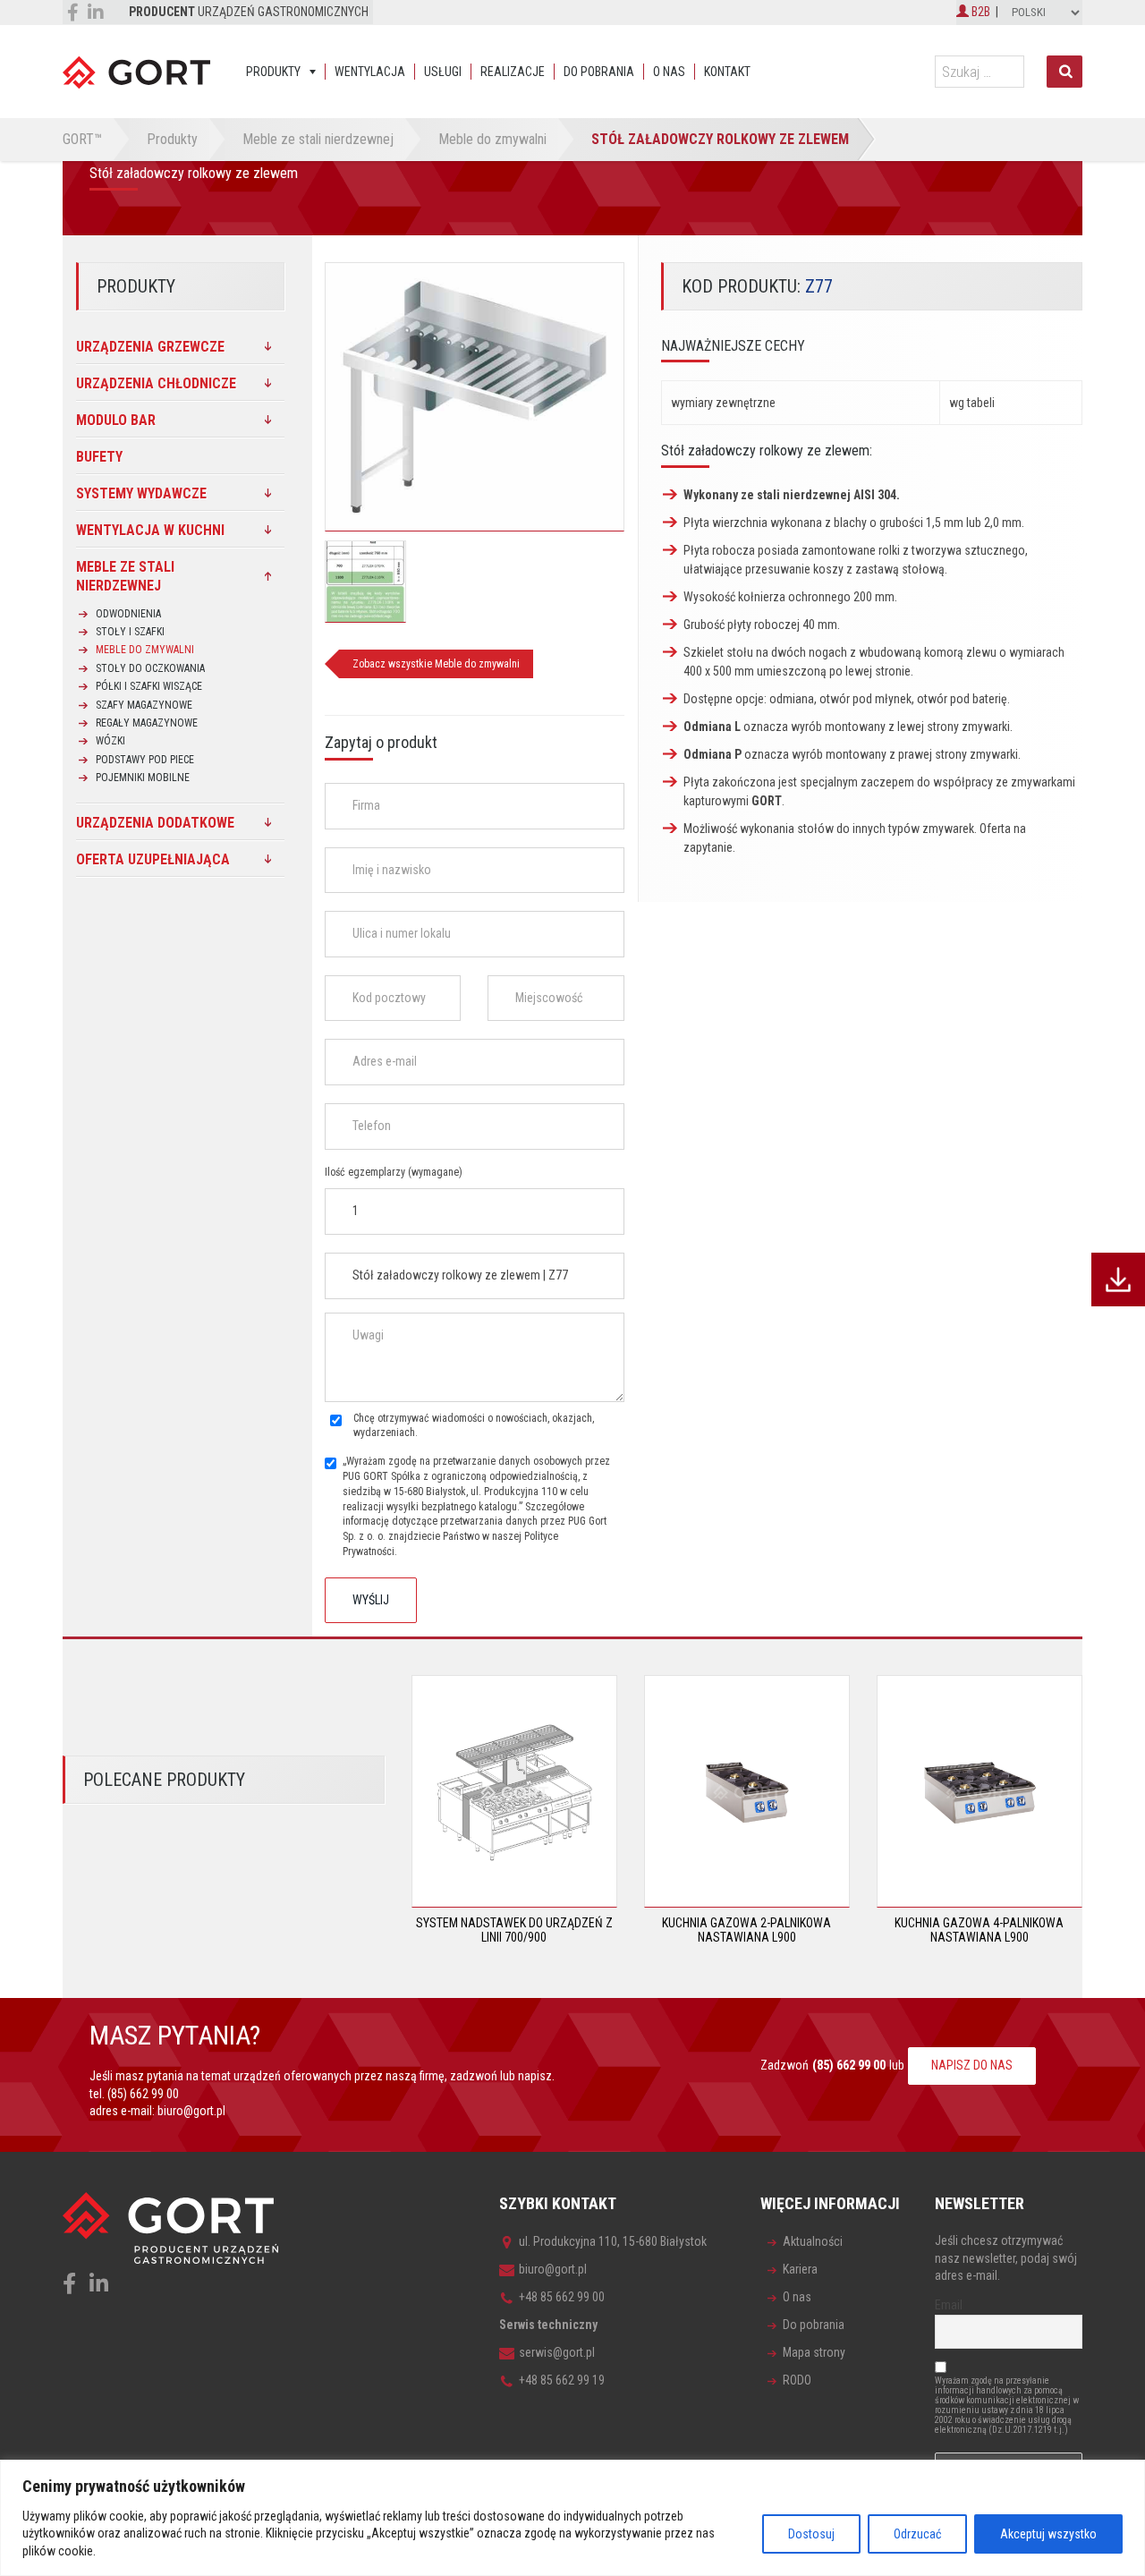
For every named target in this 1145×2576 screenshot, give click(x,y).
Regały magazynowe (147, 723)
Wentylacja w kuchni (150, 530)
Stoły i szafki (130, 632)
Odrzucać (917, 2534)
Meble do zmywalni (145, 650)
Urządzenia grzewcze (150, 347)
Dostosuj (811, 2534)
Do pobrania (599, 72)
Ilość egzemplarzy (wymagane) (394, 1172)
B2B (980, 12)
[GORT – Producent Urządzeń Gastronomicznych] (136, 72)
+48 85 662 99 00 (562, 2297)
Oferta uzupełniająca (153, 859)
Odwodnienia (128, 614)
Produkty (273, 72)
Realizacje (513, 72)
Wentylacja (370, 72)
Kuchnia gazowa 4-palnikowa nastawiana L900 (979, 1930)
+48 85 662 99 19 (562, 2380)
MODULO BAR (116, 420)
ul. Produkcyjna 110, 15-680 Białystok (613, 2241)
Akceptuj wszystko (1048, 2534)
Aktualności (813, 2241)
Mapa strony (814, 2352)
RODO (797, 2380)
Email (949, 2305)
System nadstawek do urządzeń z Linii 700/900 (514, 1930)
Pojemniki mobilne (143, 778)
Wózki (110, 741)
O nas (669, 72)
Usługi (443, 72)
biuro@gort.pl (191, 2111)
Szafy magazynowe (144, 705)
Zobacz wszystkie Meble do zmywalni (436, 664)
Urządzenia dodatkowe (155, 823)
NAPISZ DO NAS (972, 2065)
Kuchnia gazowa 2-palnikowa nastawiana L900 (746, 1930)
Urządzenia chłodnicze (156, 383)
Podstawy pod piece (145, 760)
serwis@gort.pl (557, 2352)
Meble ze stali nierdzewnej (125, 576)
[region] (572, 2518)
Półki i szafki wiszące (149, 686)
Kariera (800, 2269)
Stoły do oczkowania (150, 668)
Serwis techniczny (548, 2325)
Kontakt (727, 72)
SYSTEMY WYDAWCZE (141, 493)
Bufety (99, 457)
